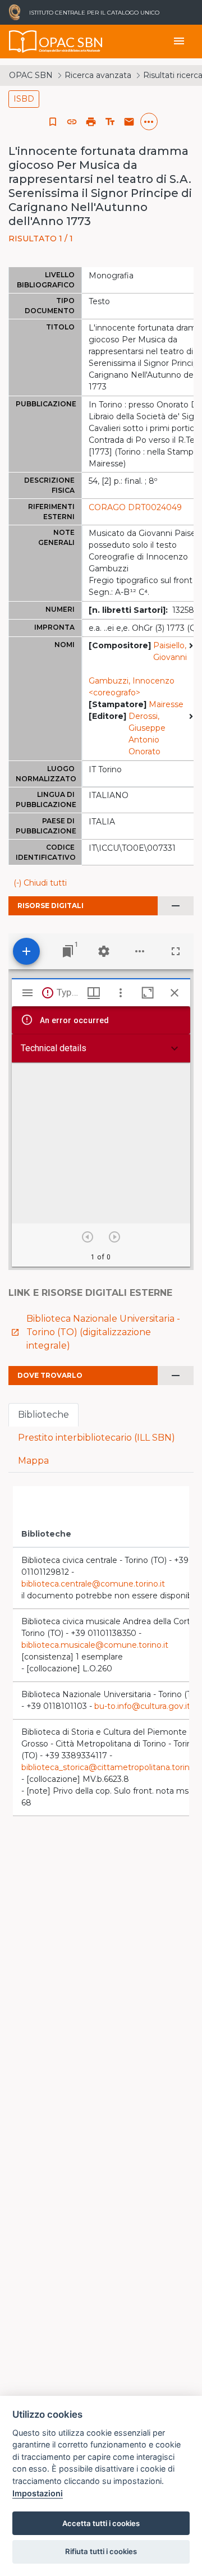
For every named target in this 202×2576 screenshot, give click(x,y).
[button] (72, 122)
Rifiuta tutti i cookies (101, 2551)
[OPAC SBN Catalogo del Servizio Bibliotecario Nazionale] (23, 42)
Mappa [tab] (33, 1461)
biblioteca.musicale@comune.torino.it (95, 1645)
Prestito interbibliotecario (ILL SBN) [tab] (97, 1438)
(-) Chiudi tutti (40, 883)
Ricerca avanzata (98, 75)
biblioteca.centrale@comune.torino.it (93, 1584)
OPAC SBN (31, 75)
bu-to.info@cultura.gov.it (142, 1706)
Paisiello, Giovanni (170, 651)
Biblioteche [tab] (43, 1415)
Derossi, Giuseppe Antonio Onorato (147, 734)
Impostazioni (38, 2493)
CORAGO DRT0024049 (135, 507)
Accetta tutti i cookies (101, 2523)
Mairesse (166, 704)
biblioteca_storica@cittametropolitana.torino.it (111, 1767)
